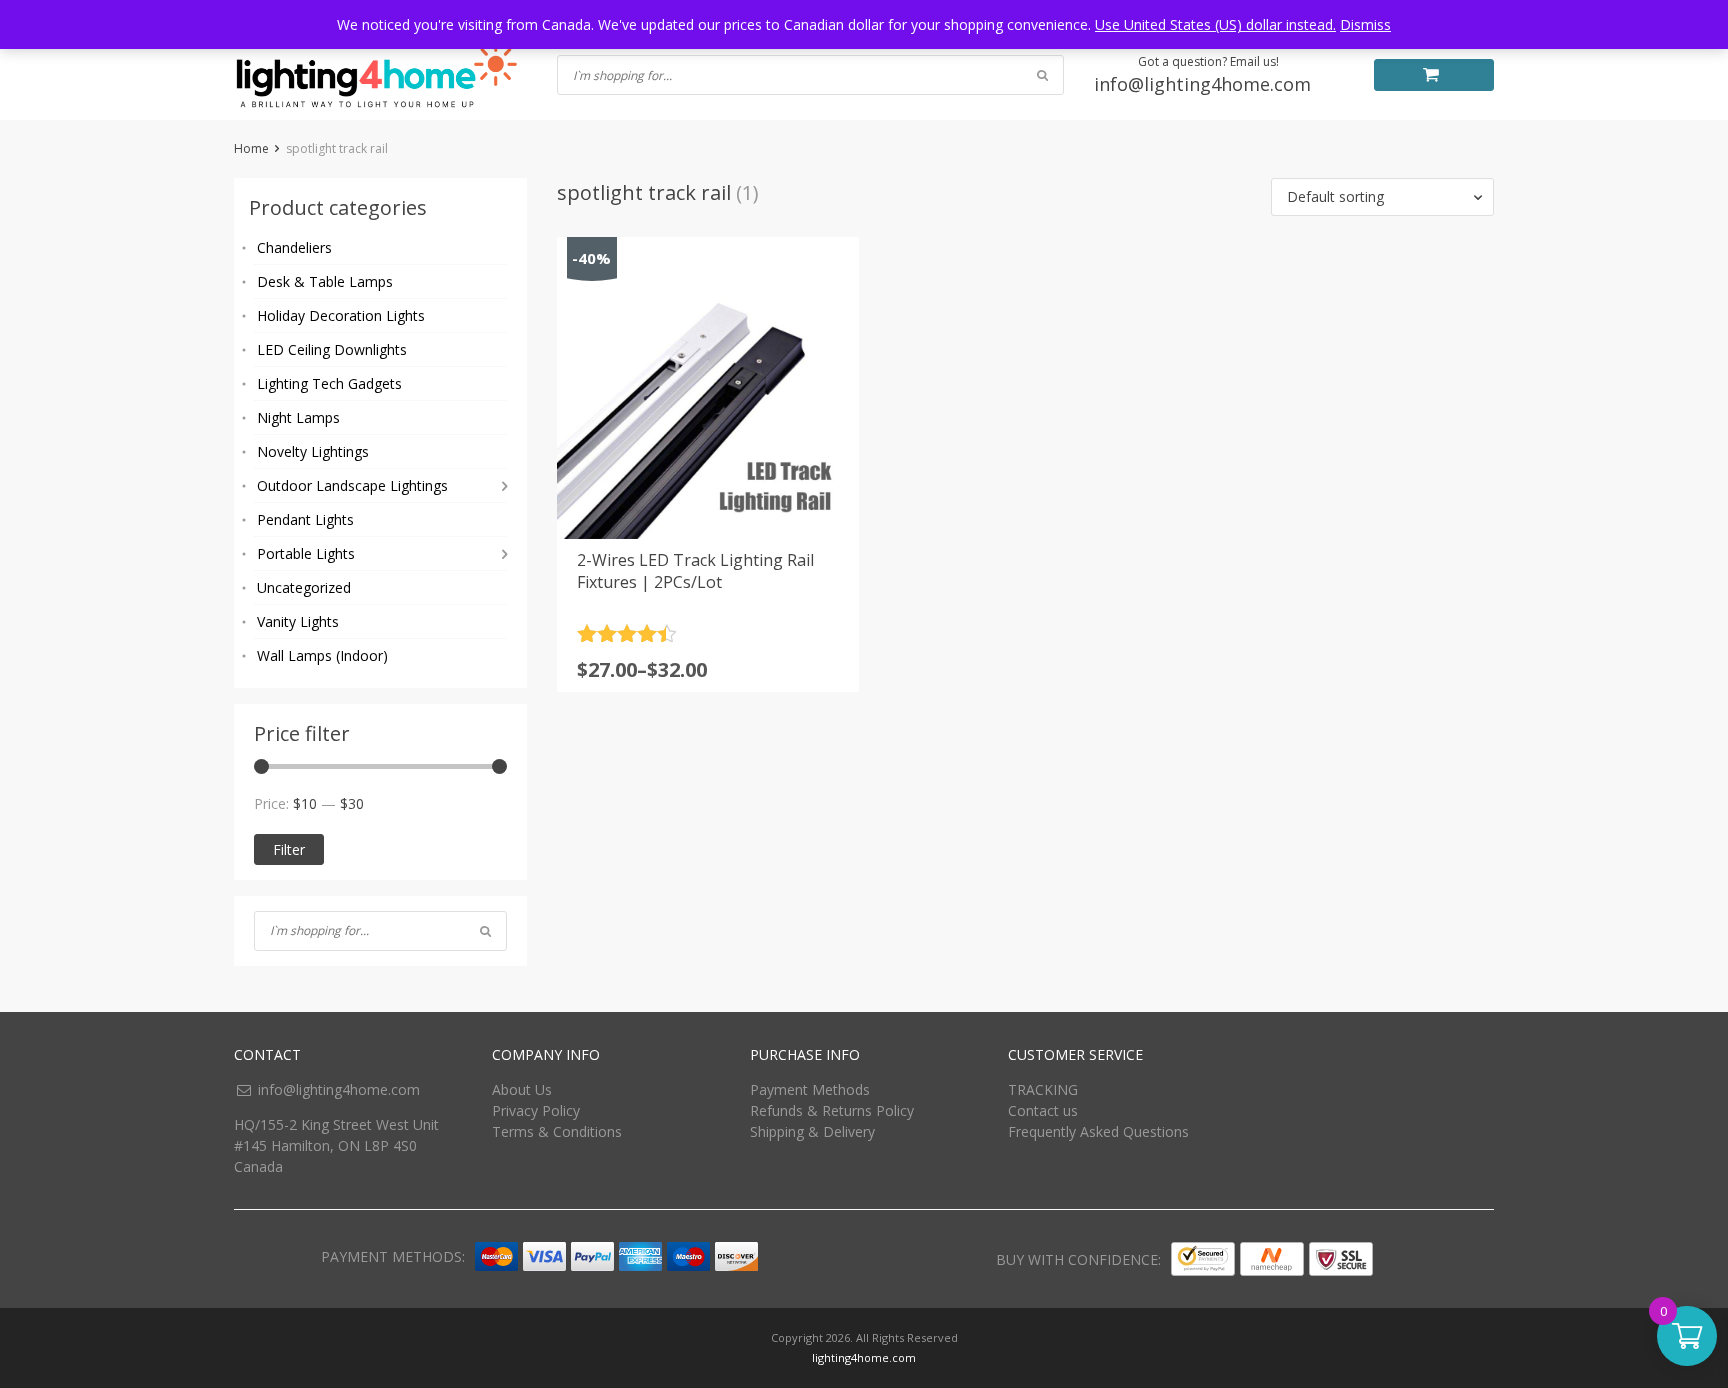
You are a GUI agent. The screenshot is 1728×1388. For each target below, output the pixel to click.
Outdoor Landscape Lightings (352, 485)
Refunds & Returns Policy (832, 1110)
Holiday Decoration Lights (341, 315)
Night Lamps (298, 417)
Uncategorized (304, 587)
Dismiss (1365, 24)
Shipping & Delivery (812, 1131)
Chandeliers (294, 247)
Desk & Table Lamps (325, 281)
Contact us (1043, 1110)
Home (251, 148)
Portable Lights (306, 553)
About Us (522, 1089)
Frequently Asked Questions (1098, 1131)
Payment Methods (810, 1089)
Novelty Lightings (313, 451)
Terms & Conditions (557, 1131)
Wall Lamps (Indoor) (322, 655)
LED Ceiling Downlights (332, 349)
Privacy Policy (536, 1110)
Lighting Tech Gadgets (329, 383)
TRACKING (1043, 1089)
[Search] (485, 931)
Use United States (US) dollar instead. (1215, 24)
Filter (289, 849)
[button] (1382, 197)
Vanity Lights (298, 621)
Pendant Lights (305, 519)
